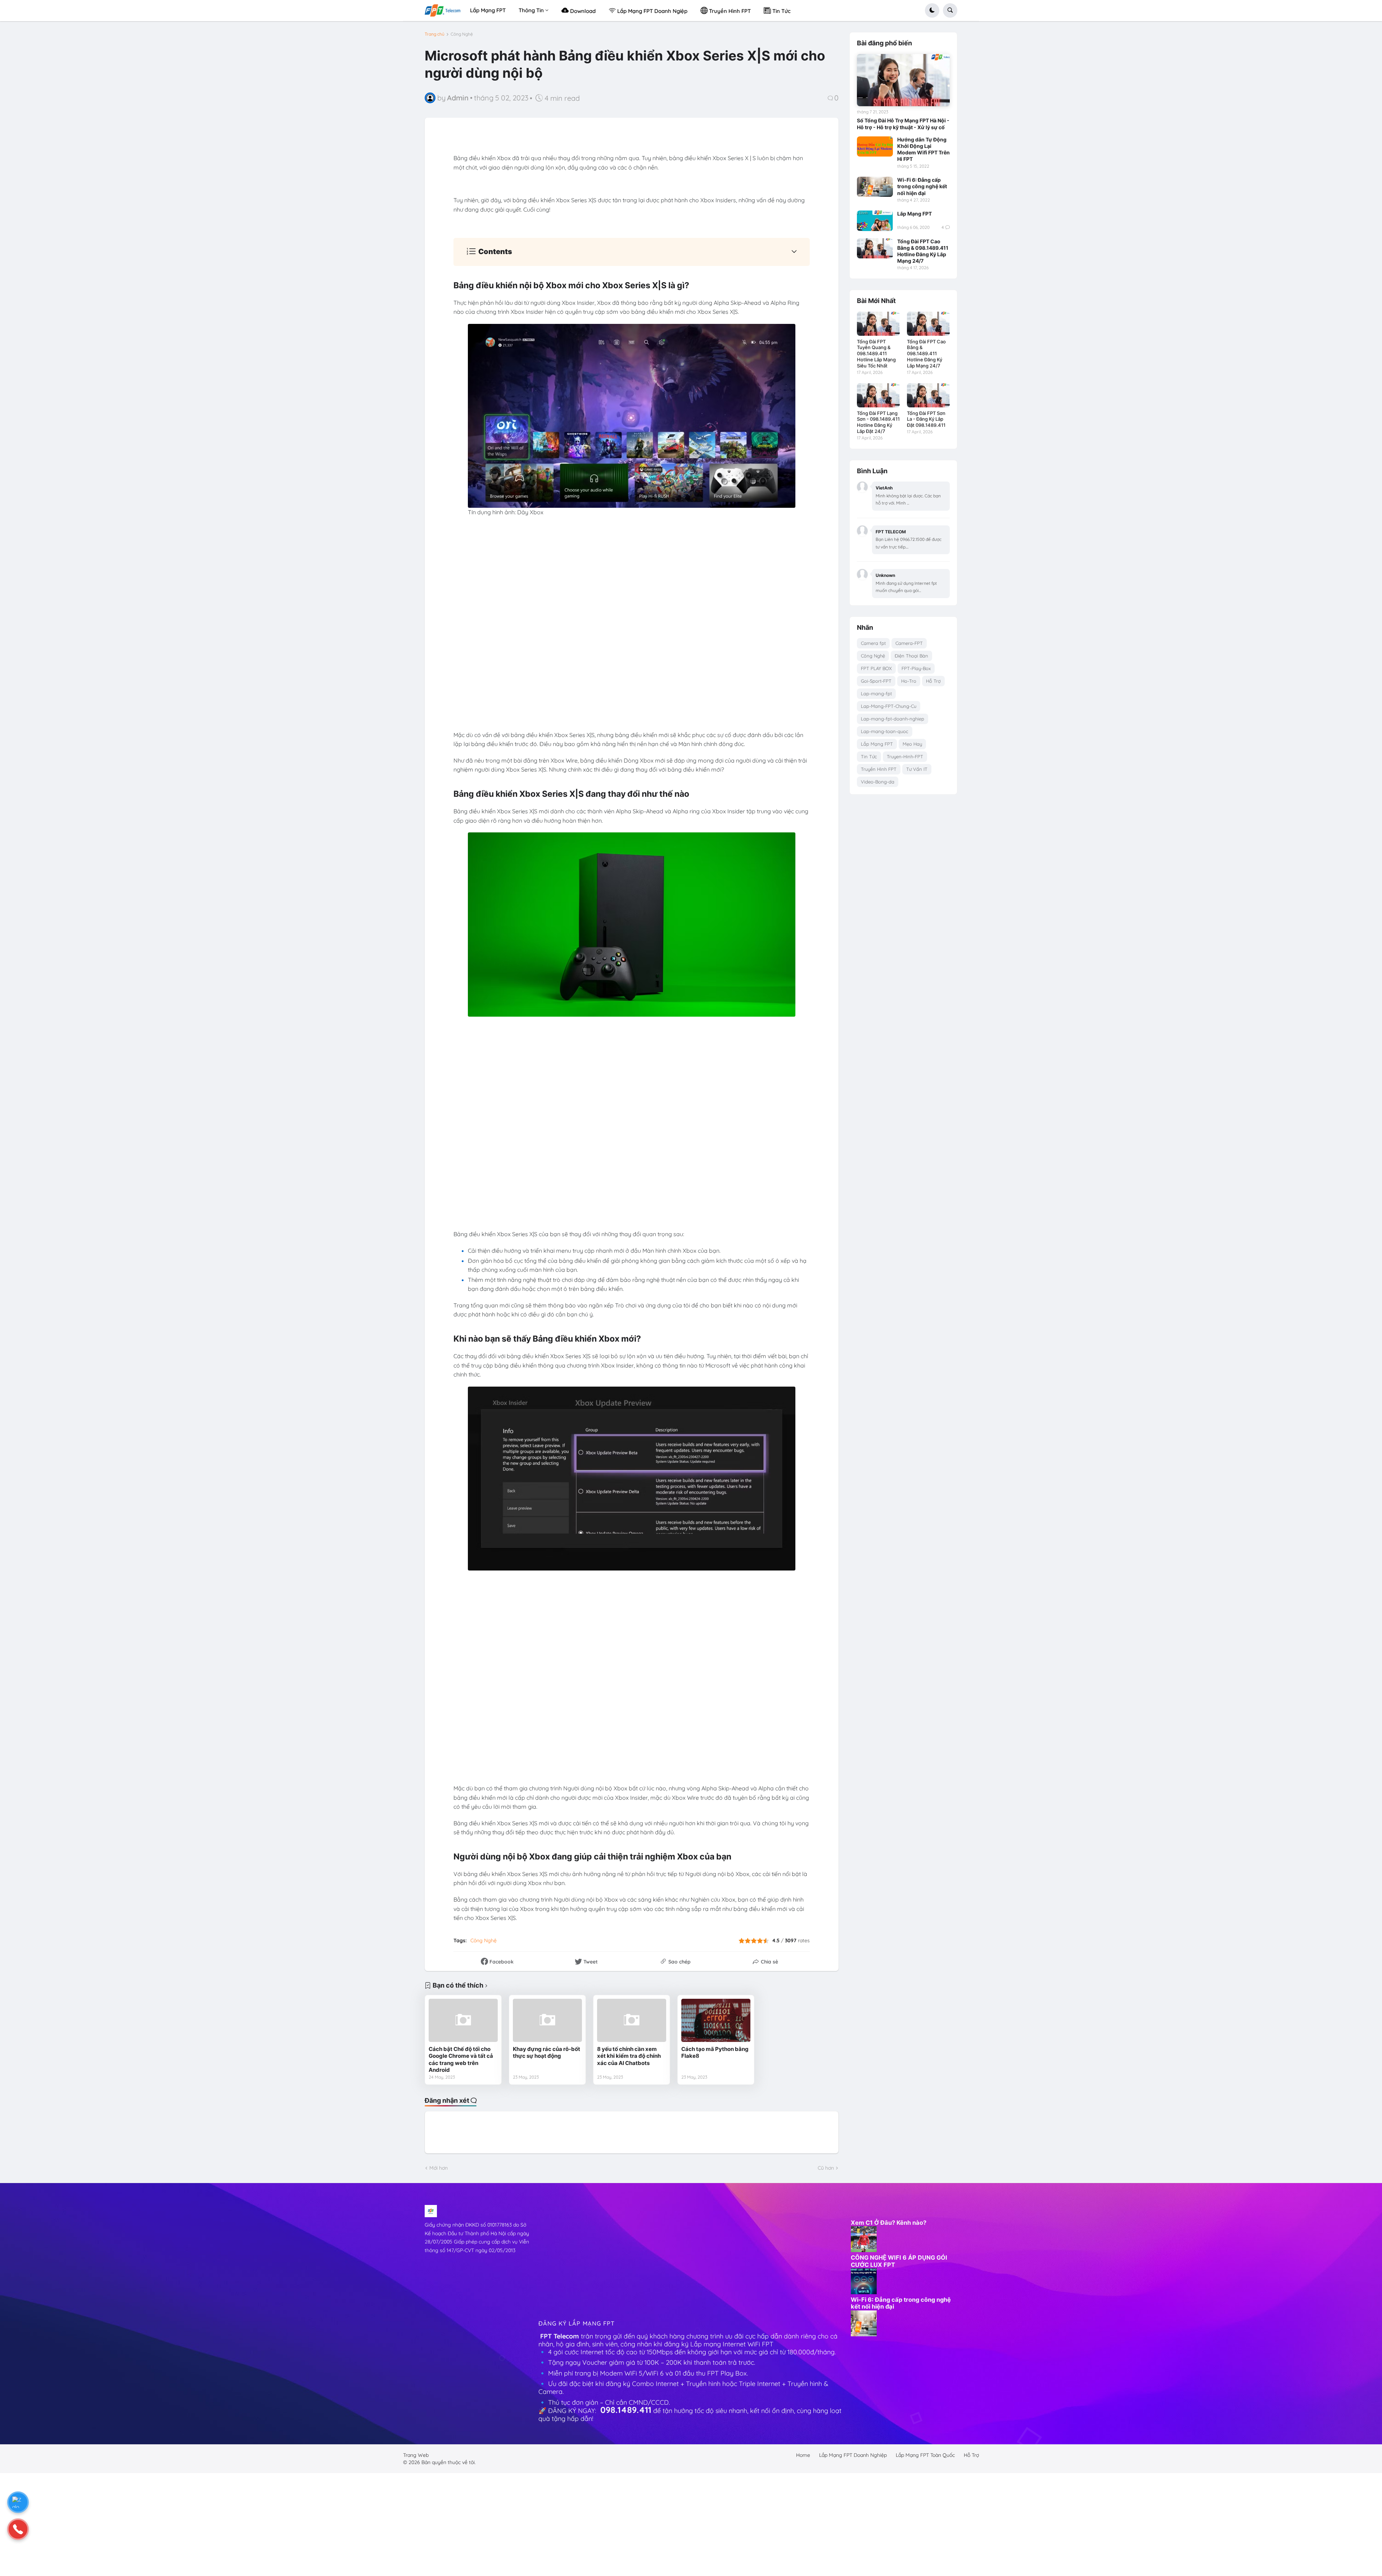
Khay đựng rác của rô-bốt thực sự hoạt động (547, 2053)
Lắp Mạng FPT (914, 214)
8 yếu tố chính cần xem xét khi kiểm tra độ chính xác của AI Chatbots (629, 2056)
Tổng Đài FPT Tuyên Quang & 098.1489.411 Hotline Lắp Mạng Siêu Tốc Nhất (876, 354)
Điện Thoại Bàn (911, 656)
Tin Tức (869, 756)
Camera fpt (873, 643)
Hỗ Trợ (933, 681)
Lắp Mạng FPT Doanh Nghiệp (853, 2455)
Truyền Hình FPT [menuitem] (729, 11)
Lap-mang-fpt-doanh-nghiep (893, 719)
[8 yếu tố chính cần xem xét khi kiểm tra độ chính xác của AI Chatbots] (632, 2020)
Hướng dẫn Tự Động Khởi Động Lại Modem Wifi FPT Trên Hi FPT (923, 149)
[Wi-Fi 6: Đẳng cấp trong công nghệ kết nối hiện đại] (875, 187)
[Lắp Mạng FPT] (875, 221)
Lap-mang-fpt (876, 693)
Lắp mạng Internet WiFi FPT (733, 2344)
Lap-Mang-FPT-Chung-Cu (889, 706)
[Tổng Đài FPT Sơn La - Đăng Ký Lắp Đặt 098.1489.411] (928, 395)
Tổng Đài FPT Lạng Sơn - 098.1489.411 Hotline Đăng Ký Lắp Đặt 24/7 (878, 422)
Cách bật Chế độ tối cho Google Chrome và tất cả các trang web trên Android (461, 2060)
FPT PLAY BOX (876, 668)
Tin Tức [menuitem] (781, 11)
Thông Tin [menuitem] (531, 10)
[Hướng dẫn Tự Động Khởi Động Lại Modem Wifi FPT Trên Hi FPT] (875, 146)
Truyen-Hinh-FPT (905, 756)
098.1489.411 (626, 2410)
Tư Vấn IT (917, 769)
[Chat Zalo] (18, 2502)
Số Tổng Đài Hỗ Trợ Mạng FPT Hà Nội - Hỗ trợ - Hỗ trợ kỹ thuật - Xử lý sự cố (903, 124)
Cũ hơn (826, 2168)
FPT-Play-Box (916, 668)
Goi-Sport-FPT (876, 681)
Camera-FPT (909, 643)
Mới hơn (439, 2168)
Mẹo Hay (912, 744)
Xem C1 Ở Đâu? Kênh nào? (889, 2223)
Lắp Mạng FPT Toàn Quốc (925, 2455)
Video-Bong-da (878, 782)
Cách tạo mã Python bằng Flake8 (715, 2053)
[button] (932, 10)
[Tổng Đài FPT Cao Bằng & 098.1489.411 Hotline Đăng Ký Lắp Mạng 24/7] (875, 248)
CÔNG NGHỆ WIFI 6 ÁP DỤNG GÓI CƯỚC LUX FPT (899, 2261)
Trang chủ (435, 34)
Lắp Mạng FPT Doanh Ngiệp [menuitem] (652, 11)
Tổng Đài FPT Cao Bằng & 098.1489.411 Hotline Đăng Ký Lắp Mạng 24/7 (923, 251)
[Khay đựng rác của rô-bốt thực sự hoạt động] (547, 2020)
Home (803, 2455)
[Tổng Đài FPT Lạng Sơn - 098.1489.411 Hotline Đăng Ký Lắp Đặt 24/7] (878, 395)
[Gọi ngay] (18, 2529)
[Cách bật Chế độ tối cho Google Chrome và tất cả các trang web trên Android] (463, 2020)
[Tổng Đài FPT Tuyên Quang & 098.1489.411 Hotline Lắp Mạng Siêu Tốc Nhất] (878, 324)
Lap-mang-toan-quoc (885, 731)
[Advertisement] (691, 2255)
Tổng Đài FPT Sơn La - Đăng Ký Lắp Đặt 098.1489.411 (926, 419)
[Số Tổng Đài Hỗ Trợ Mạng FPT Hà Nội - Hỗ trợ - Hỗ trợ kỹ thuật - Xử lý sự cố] (903, 80)
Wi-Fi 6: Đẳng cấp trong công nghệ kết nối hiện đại (922, 186)
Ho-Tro (909, 681)
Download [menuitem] (582, 11)
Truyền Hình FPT (879, 769)
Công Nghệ (462, 34)
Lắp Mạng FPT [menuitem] (488, 10)
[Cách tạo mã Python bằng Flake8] (716, 2020)
